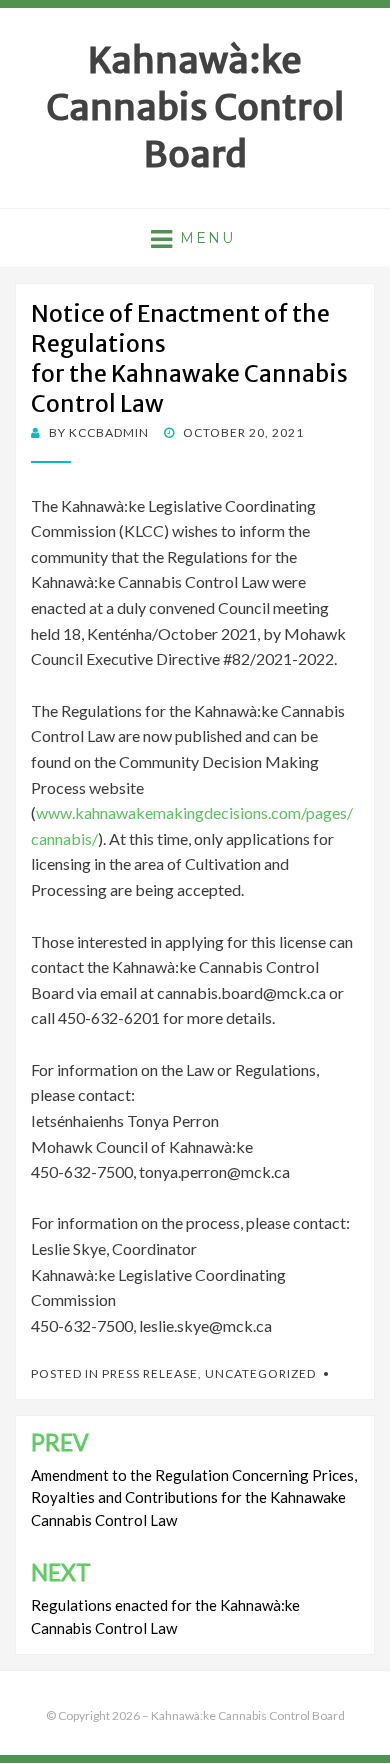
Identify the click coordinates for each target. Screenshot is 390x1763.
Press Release (150, 1373)
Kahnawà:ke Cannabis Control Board (195, 107)
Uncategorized (260, 1373)
